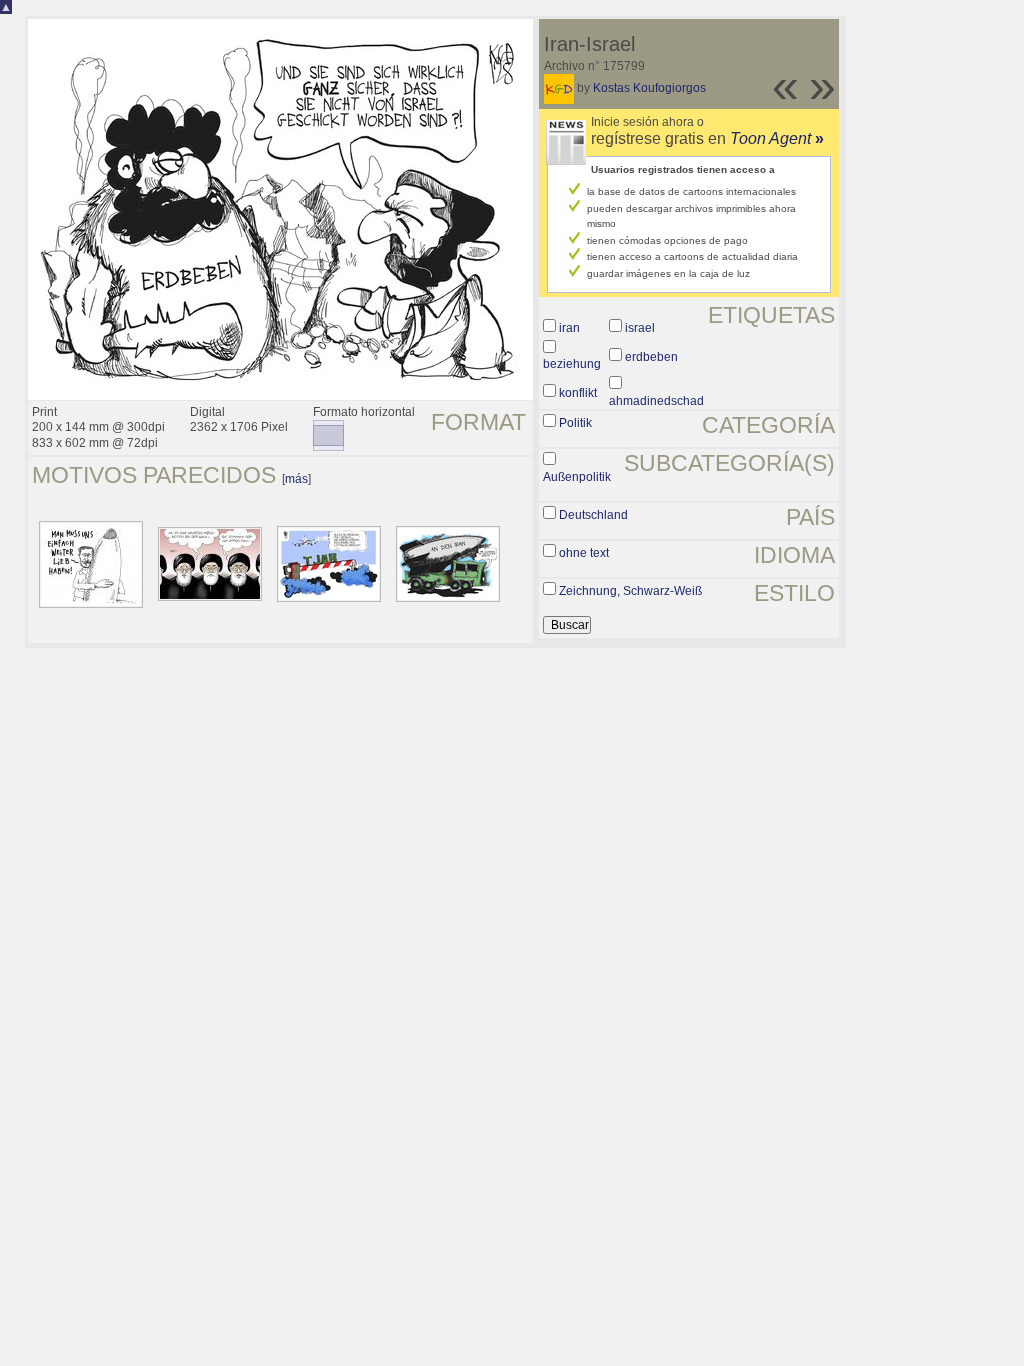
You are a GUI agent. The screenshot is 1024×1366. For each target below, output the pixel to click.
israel (640, 328)
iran (569, 328)
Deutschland (593, 515)
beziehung (572, 364)
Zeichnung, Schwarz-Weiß (630, 591)
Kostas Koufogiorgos (649, 88)
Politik (575, 423)
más (296, 479)
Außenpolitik (577, 477)
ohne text (584, 553)
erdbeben (651, 357)
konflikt (578, 393)
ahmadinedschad (656, 401)
